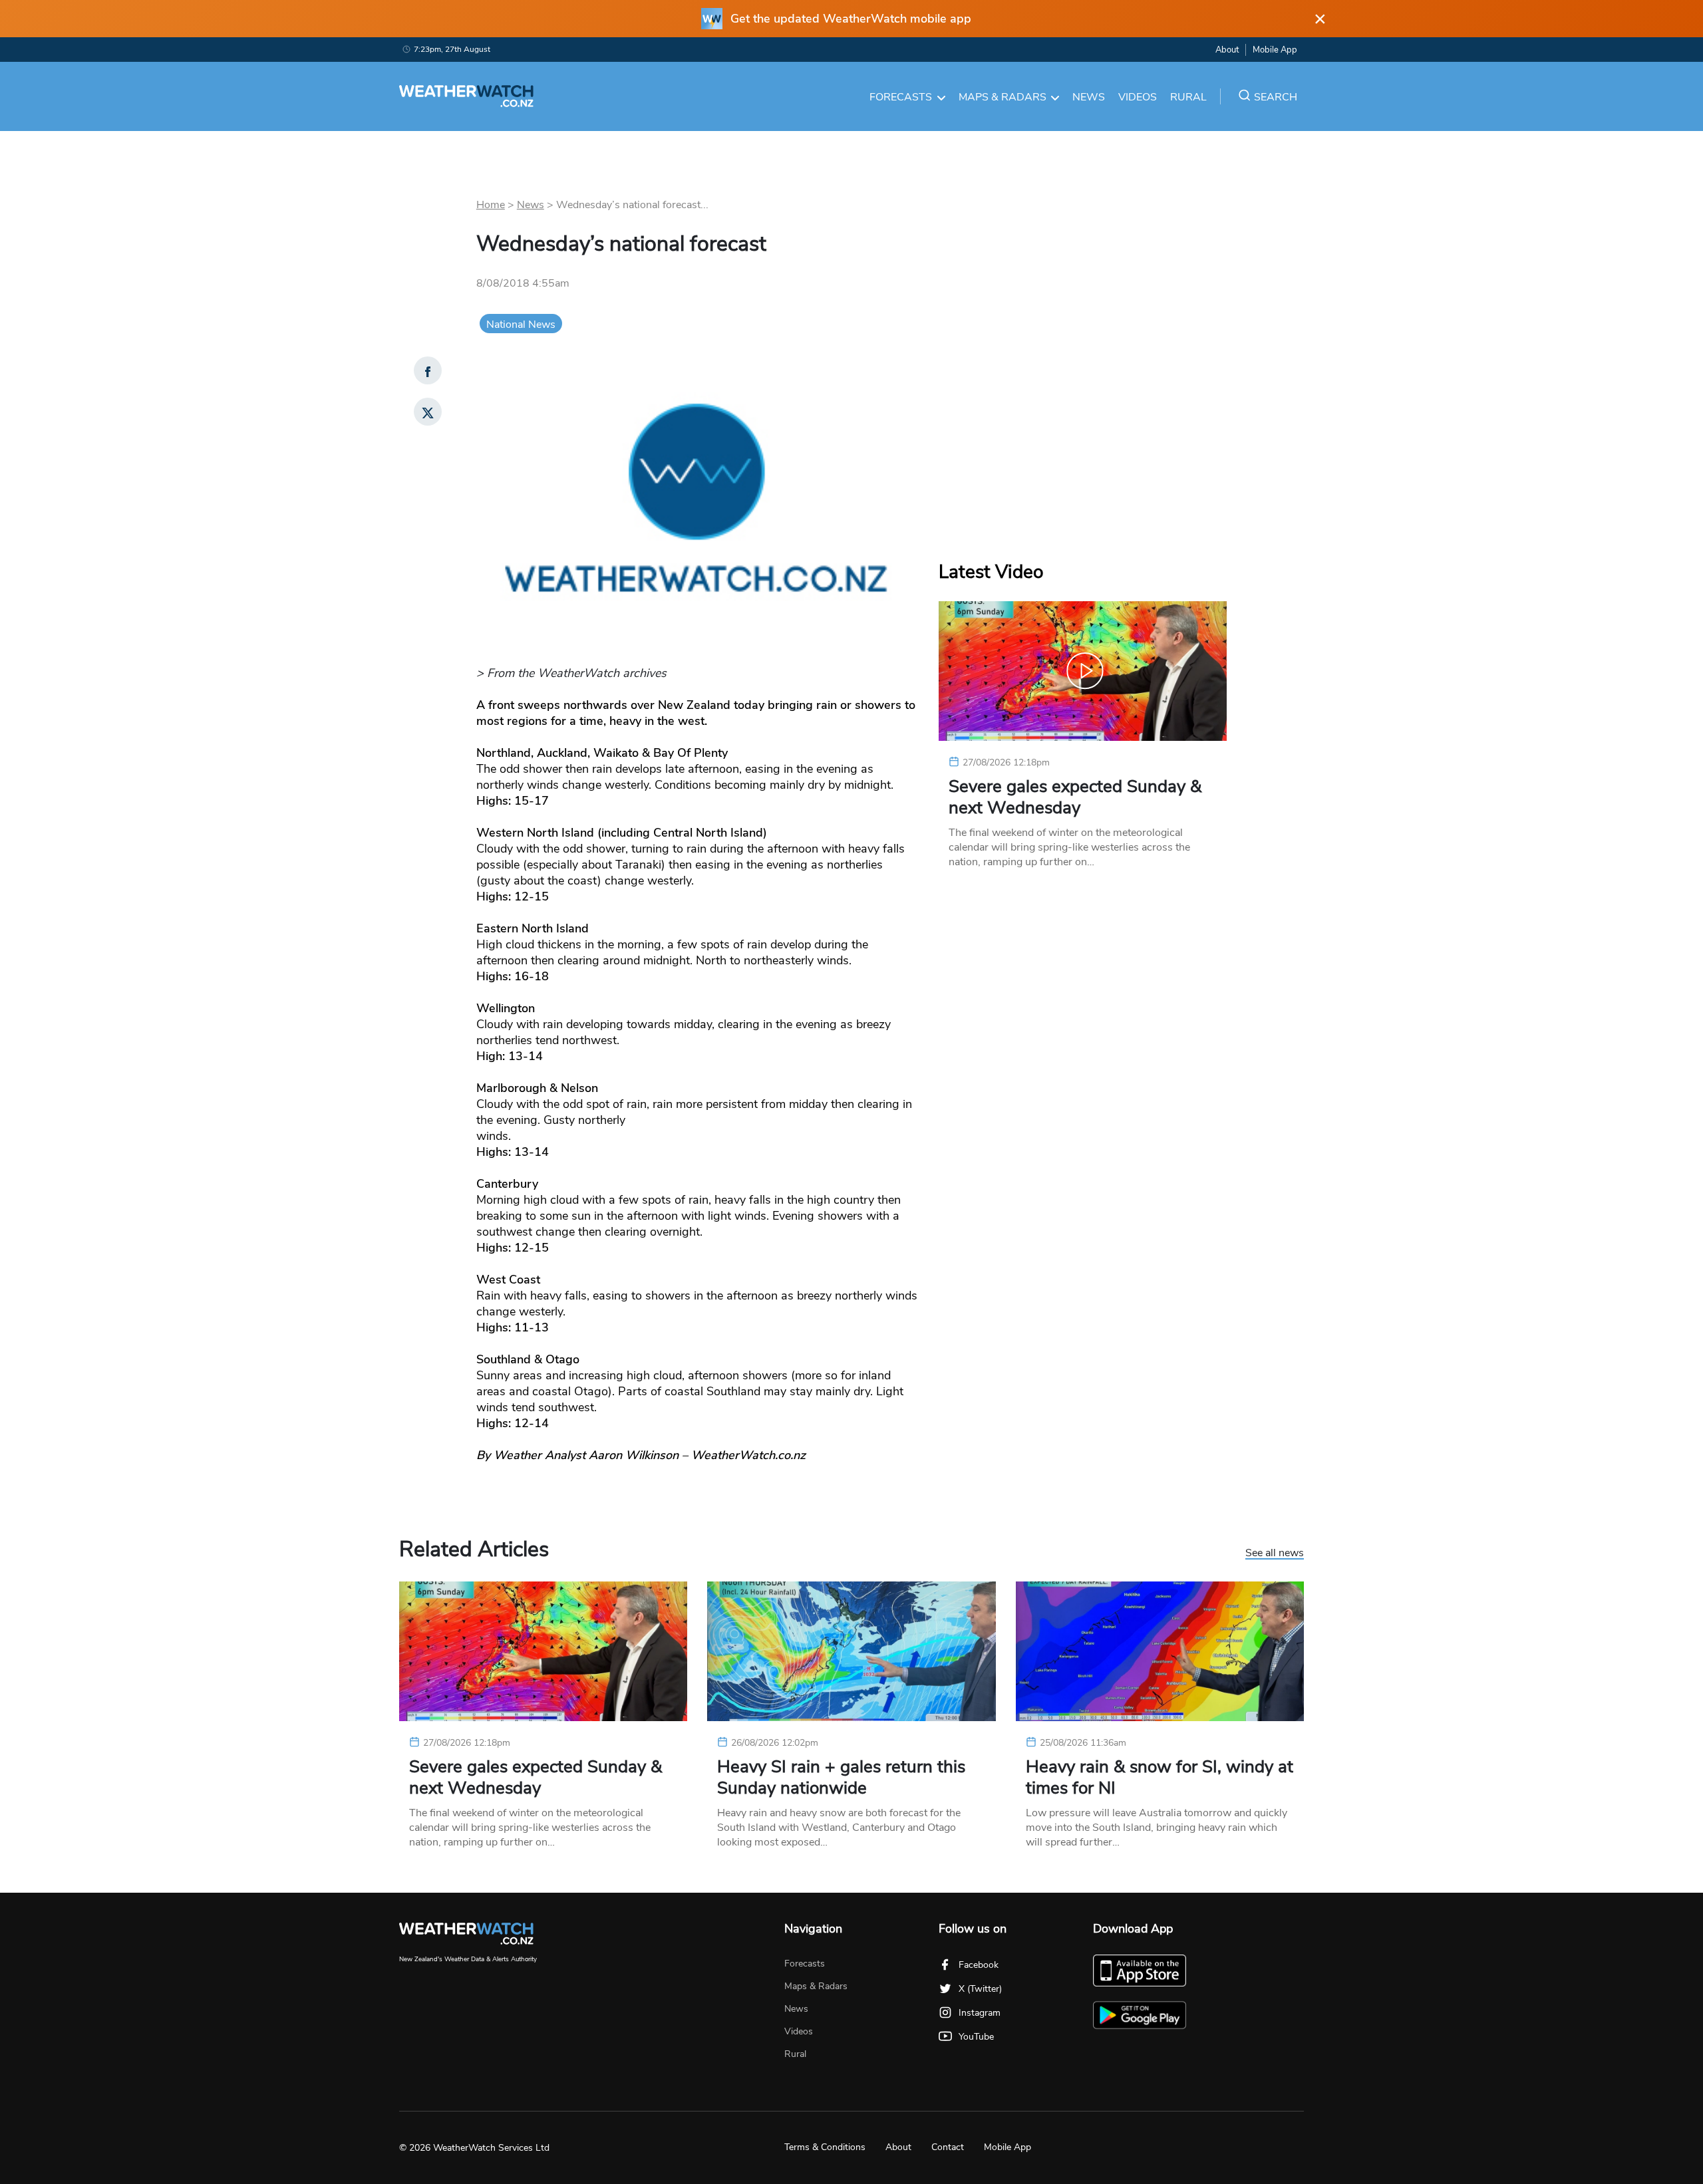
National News (521, 325)
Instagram (980, 2013)
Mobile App (1275, 50)
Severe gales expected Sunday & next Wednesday (1075, 797)
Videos (1138, 97)
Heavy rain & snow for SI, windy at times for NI (1160, 1778)
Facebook (979, 1965)
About (1227, 50)
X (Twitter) (980, 1989)
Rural (1188, 97)
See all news (1275, 1554)
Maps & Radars (1003, 97)
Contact (948, 2147)
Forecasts (901, 97)
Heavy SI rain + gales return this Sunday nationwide (841, 1778)
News (1089, 97)
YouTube (976, 2037)
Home (491, 205)
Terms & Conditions (825, 2147)
